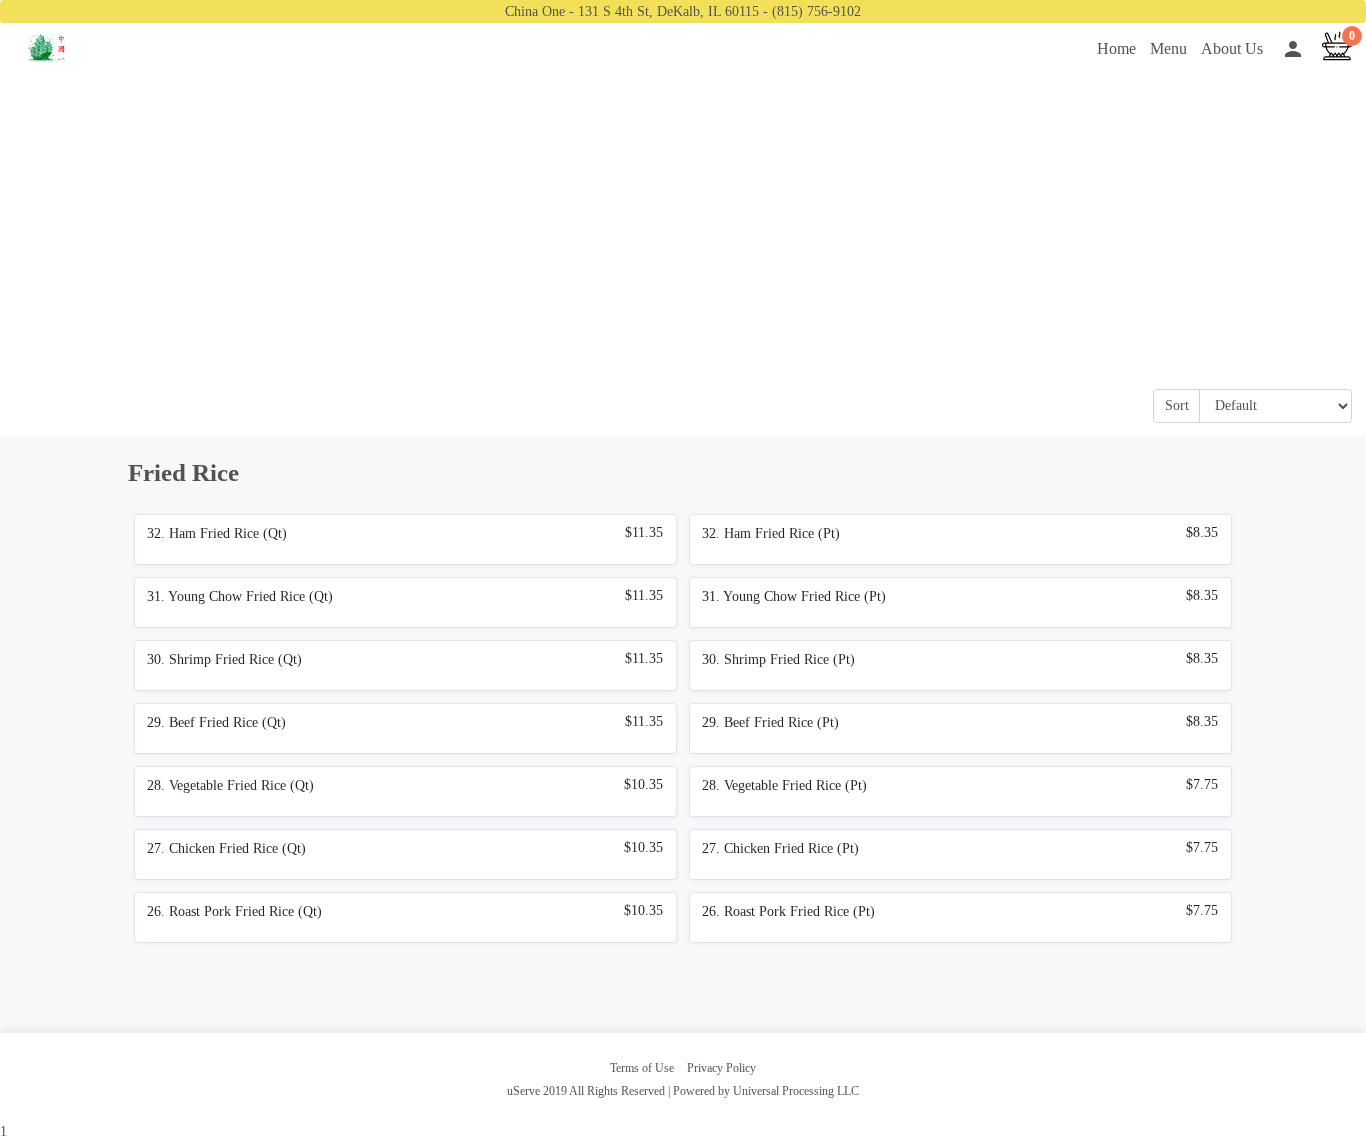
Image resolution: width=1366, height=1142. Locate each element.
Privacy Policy (721, 1068)
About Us (1232, 48)
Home (1116, 48)
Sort (1177, 405)
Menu (1168, 48)
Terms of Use (642, 1068)
